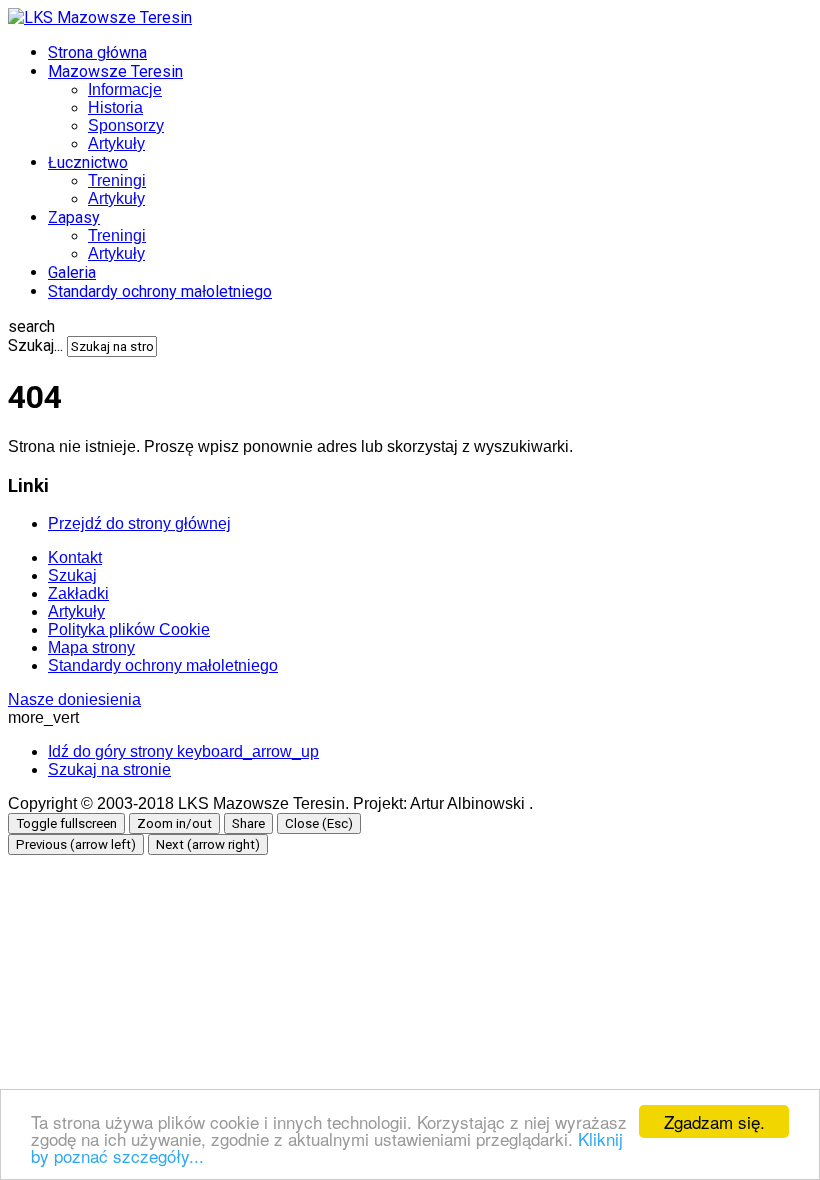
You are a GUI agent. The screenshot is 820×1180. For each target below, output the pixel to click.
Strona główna (97, 52)
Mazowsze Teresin (115, 71)
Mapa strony (91, 647)
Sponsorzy (126, 125)
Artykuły (116, 143)
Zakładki (78, 593)
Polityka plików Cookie (129, 629)
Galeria (72, 272)
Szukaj (72, 575)
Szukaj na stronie (109, 769)
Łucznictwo (88, 162)
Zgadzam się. (714, 1121)
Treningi (117, 180)
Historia (115, 107)
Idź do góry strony (183, 751)
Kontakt (75, 557)
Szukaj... (35, 345)
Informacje (125, 89)
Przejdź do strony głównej (139, 523)
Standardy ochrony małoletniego (160, 291)
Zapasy (74, 217)
